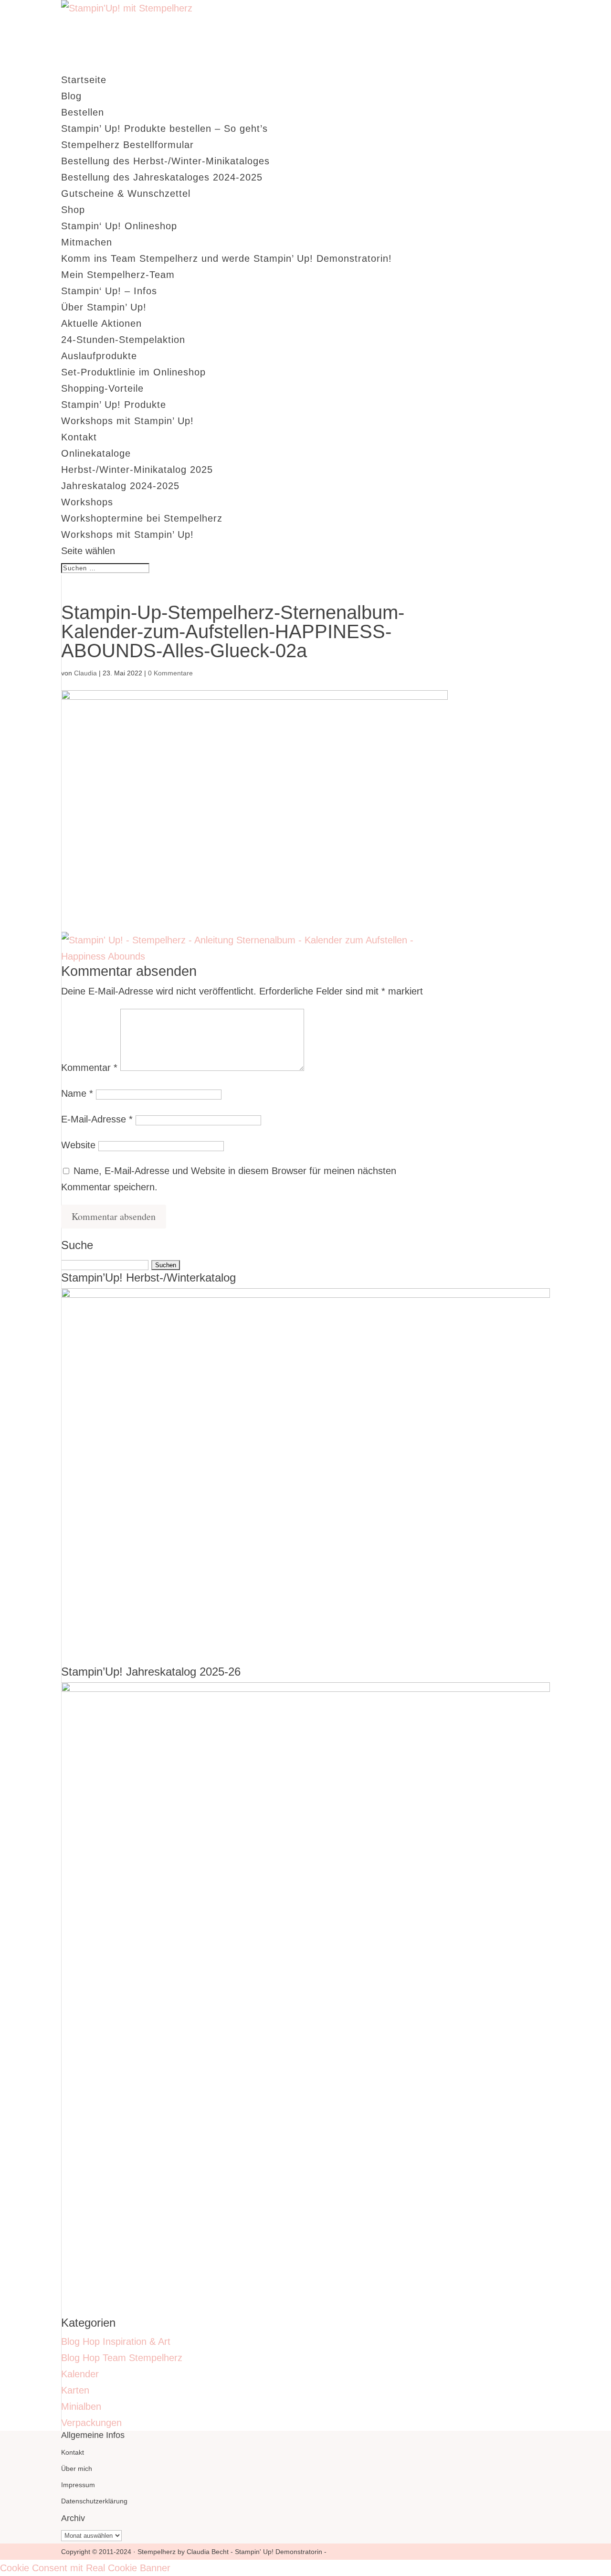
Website (78, 1145)
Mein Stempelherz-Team (118, 275)
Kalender (80, 2374)
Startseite (84, 80)
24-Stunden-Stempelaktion (123, 340)
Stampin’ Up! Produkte (114, 405)
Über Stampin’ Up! (104, 307)
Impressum (78, 2485)
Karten (75, 2390)
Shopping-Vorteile (102, 388)
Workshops (87, 502)
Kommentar (89, 1068)
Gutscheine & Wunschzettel (126, 193)
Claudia (85, 673)
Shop (73, 210)
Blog (71, 96)
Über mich (77, 2469)
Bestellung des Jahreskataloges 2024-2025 (162, 177)
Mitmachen (87, 242)
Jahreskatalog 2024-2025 (120, 486)
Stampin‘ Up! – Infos (109, 291)
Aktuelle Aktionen (101, 323)
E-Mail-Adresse (97, 1119)
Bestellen (83, 112)
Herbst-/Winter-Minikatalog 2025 (137, 470)
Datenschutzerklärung (94, 2501)
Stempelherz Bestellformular (127, 145)
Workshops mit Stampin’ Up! (127, 421)
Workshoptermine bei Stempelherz (142, 518)
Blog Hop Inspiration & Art (116, 2341)
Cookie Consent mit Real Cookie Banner (85, 2568)
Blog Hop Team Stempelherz (122, 2358)
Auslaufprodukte (99, 356)
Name (77, 1093)
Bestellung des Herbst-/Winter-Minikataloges (165, 161)
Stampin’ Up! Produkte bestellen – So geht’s (164, 128)
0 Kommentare (170, 673)
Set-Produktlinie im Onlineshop (133, 372)
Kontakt (79, 437)
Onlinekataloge (96, 453)
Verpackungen (91, 2423)
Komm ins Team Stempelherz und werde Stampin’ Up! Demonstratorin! (226, 258)
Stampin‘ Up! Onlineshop (119, 226)
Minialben (81, 2406)
